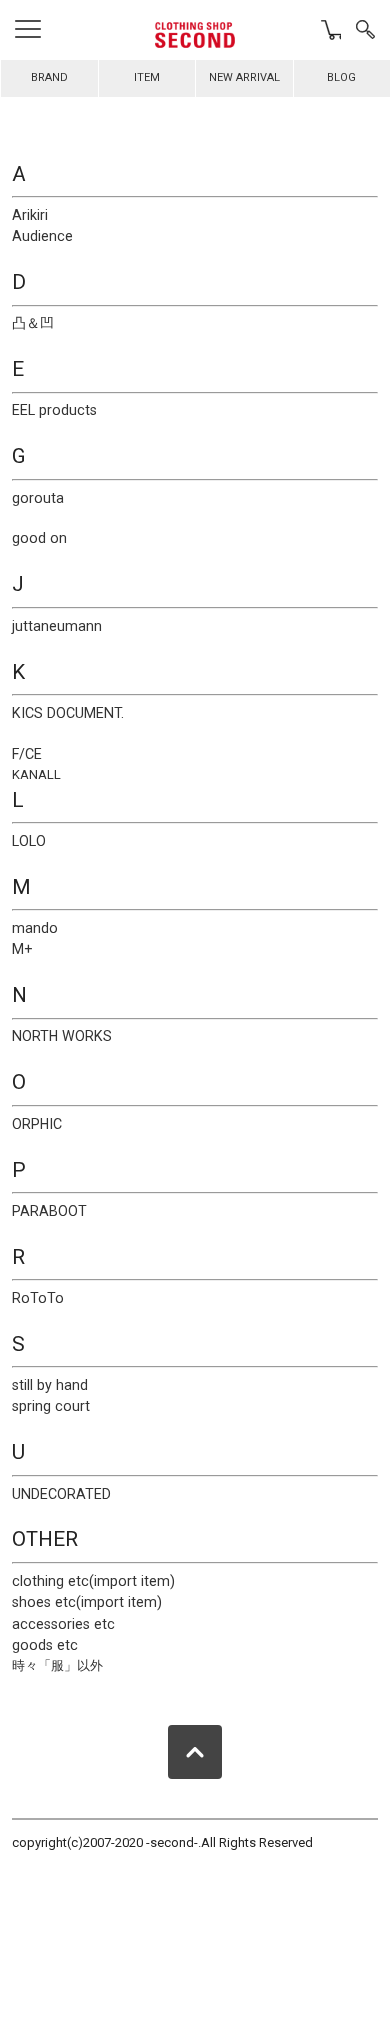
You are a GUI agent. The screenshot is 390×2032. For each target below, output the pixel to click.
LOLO (29, 841)
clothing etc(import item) (93, 1581)
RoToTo (38, 1298)
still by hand (50, 1385)
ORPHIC (37, 1124)
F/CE (27, 754)
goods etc (45, 1645)
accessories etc (63, 1624)
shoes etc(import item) (87, 1602)
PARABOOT (49, 1211)
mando (35, 928)
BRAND (49, 77)
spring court (51, 1406)
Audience (42, 236)
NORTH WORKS (62, 1036)
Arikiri (30, 215)
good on (39, 538)
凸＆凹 (33, 323)
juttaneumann (57, 626)
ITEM (147, 77)
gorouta (38, 498)
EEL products (54, 410)
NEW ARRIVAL (244, 77)
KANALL (36, 774)
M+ (22, 949)
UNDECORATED (61, 1494)
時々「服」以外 (57, 1665)
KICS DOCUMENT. (68, 713)
